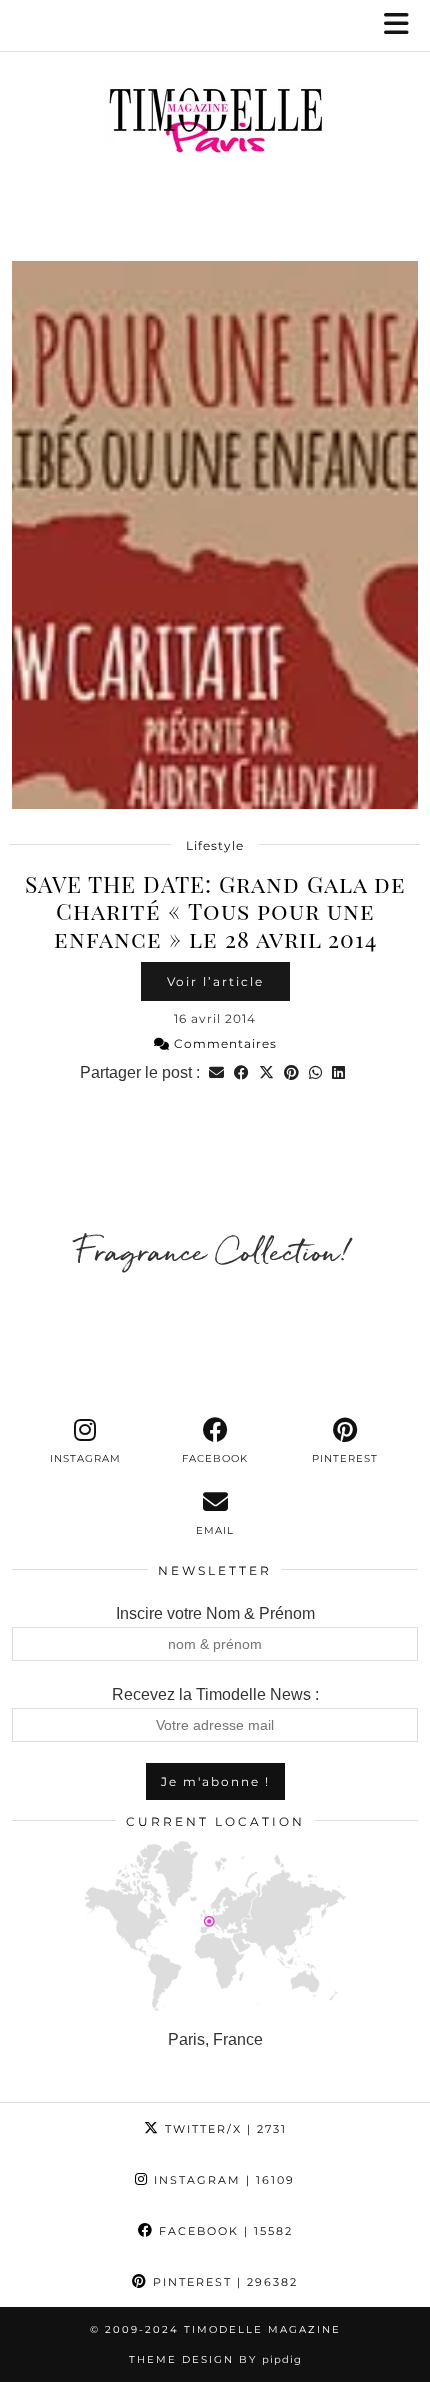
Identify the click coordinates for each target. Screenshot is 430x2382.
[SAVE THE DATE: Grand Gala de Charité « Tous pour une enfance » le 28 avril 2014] (215, 535)
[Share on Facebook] (241, 1072)
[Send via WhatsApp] (315, 1072)
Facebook (223, 2231)
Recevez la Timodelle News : (215, 1694)
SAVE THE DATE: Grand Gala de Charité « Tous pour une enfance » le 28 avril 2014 (215, 911)
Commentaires (223, 1043)
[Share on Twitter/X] (266, 1072)
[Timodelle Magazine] (215, 124)
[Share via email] (216, 1072)
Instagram (222, 2180)
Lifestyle (215, 845)
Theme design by (215, 2359)
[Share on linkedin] (338, 1072)
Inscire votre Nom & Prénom (215, 1613)
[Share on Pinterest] (291, 1072)
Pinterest (223, 2282)
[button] (403, 25)
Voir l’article (215, 981)
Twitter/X (223, 2129)
